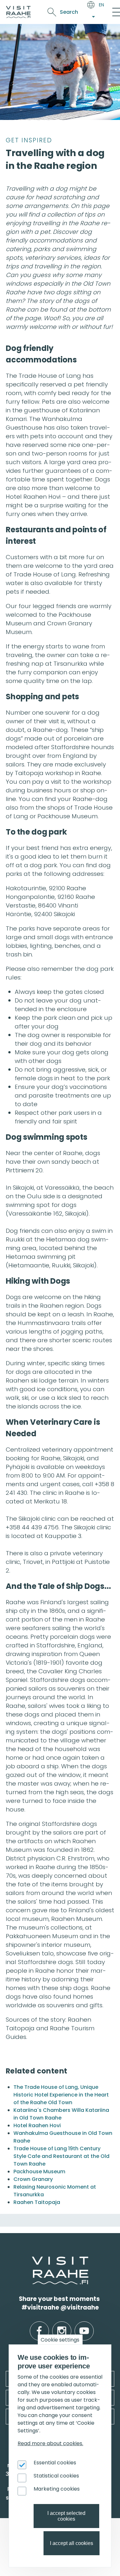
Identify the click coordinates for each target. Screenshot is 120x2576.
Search (69, 12)
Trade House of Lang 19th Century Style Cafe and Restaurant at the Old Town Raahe (61, 2156)
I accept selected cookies (66, 2516)
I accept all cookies (72, 2543)
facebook (39, 2326)
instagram (62, 2326)
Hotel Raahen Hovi (37, 2125)
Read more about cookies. (50, 2443)
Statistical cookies (56, 2476)
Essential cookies (55, 2463)
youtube (84, 2326)
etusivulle (33, 2260)
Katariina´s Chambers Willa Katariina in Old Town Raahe (61, 2114)
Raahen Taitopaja (37, 2202)
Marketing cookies (57, 2489)
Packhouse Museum (39, 2172)
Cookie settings (60, 2340)
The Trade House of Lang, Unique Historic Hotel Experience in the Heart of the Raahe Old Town (61, 2095)
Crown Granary (33, 2179)
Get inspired (29, 140)
